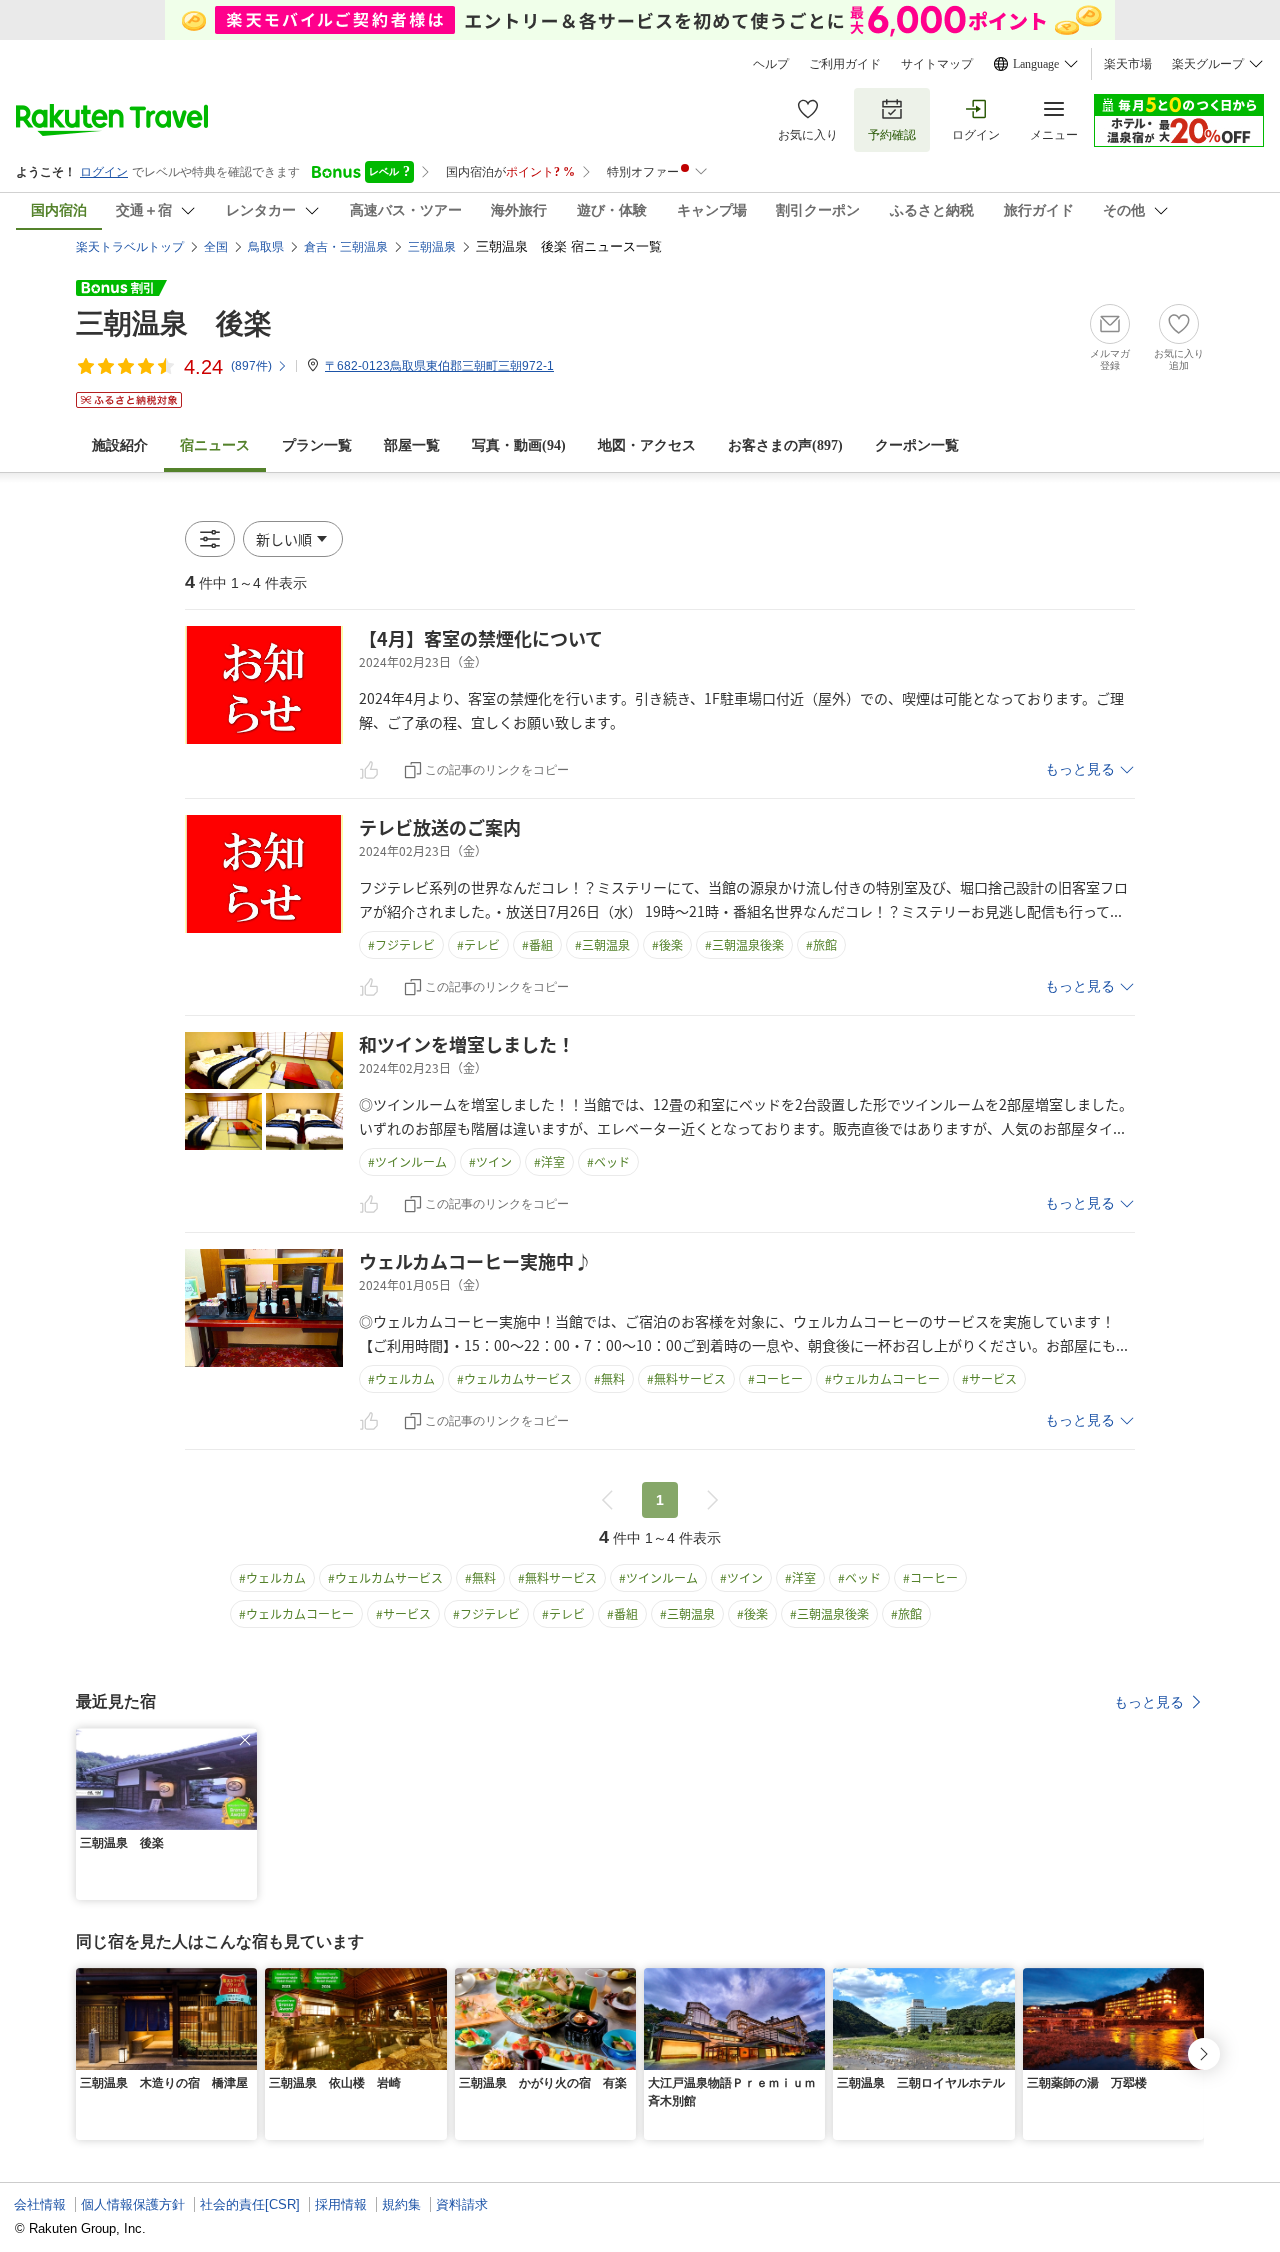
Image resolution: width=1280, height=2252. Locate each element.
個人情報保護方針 (133, 2204)
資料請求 (462, 2204)
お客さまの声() (785, 445)
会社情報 (40, 2204)
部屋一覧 (412, 445)
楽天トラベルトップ (130, 247)
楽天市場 (1128, 64)
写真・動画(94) (519, 445)
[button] (293, 539)
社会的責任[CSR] (250, 2204)
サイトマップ (937, 64)
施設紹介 (120, 445)
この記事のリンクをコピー (497, 770)
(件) (251, 366)
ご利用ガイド (845, 64)
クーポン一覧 (917, 445)
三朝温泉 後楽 (174, 323)
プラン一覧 (317, 445)
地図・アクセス (647, 445)
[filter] (210, 539)
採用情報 (341, 2204)
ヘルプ (771, 64)
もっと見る (1080, 769)
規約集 (401, 2204)
